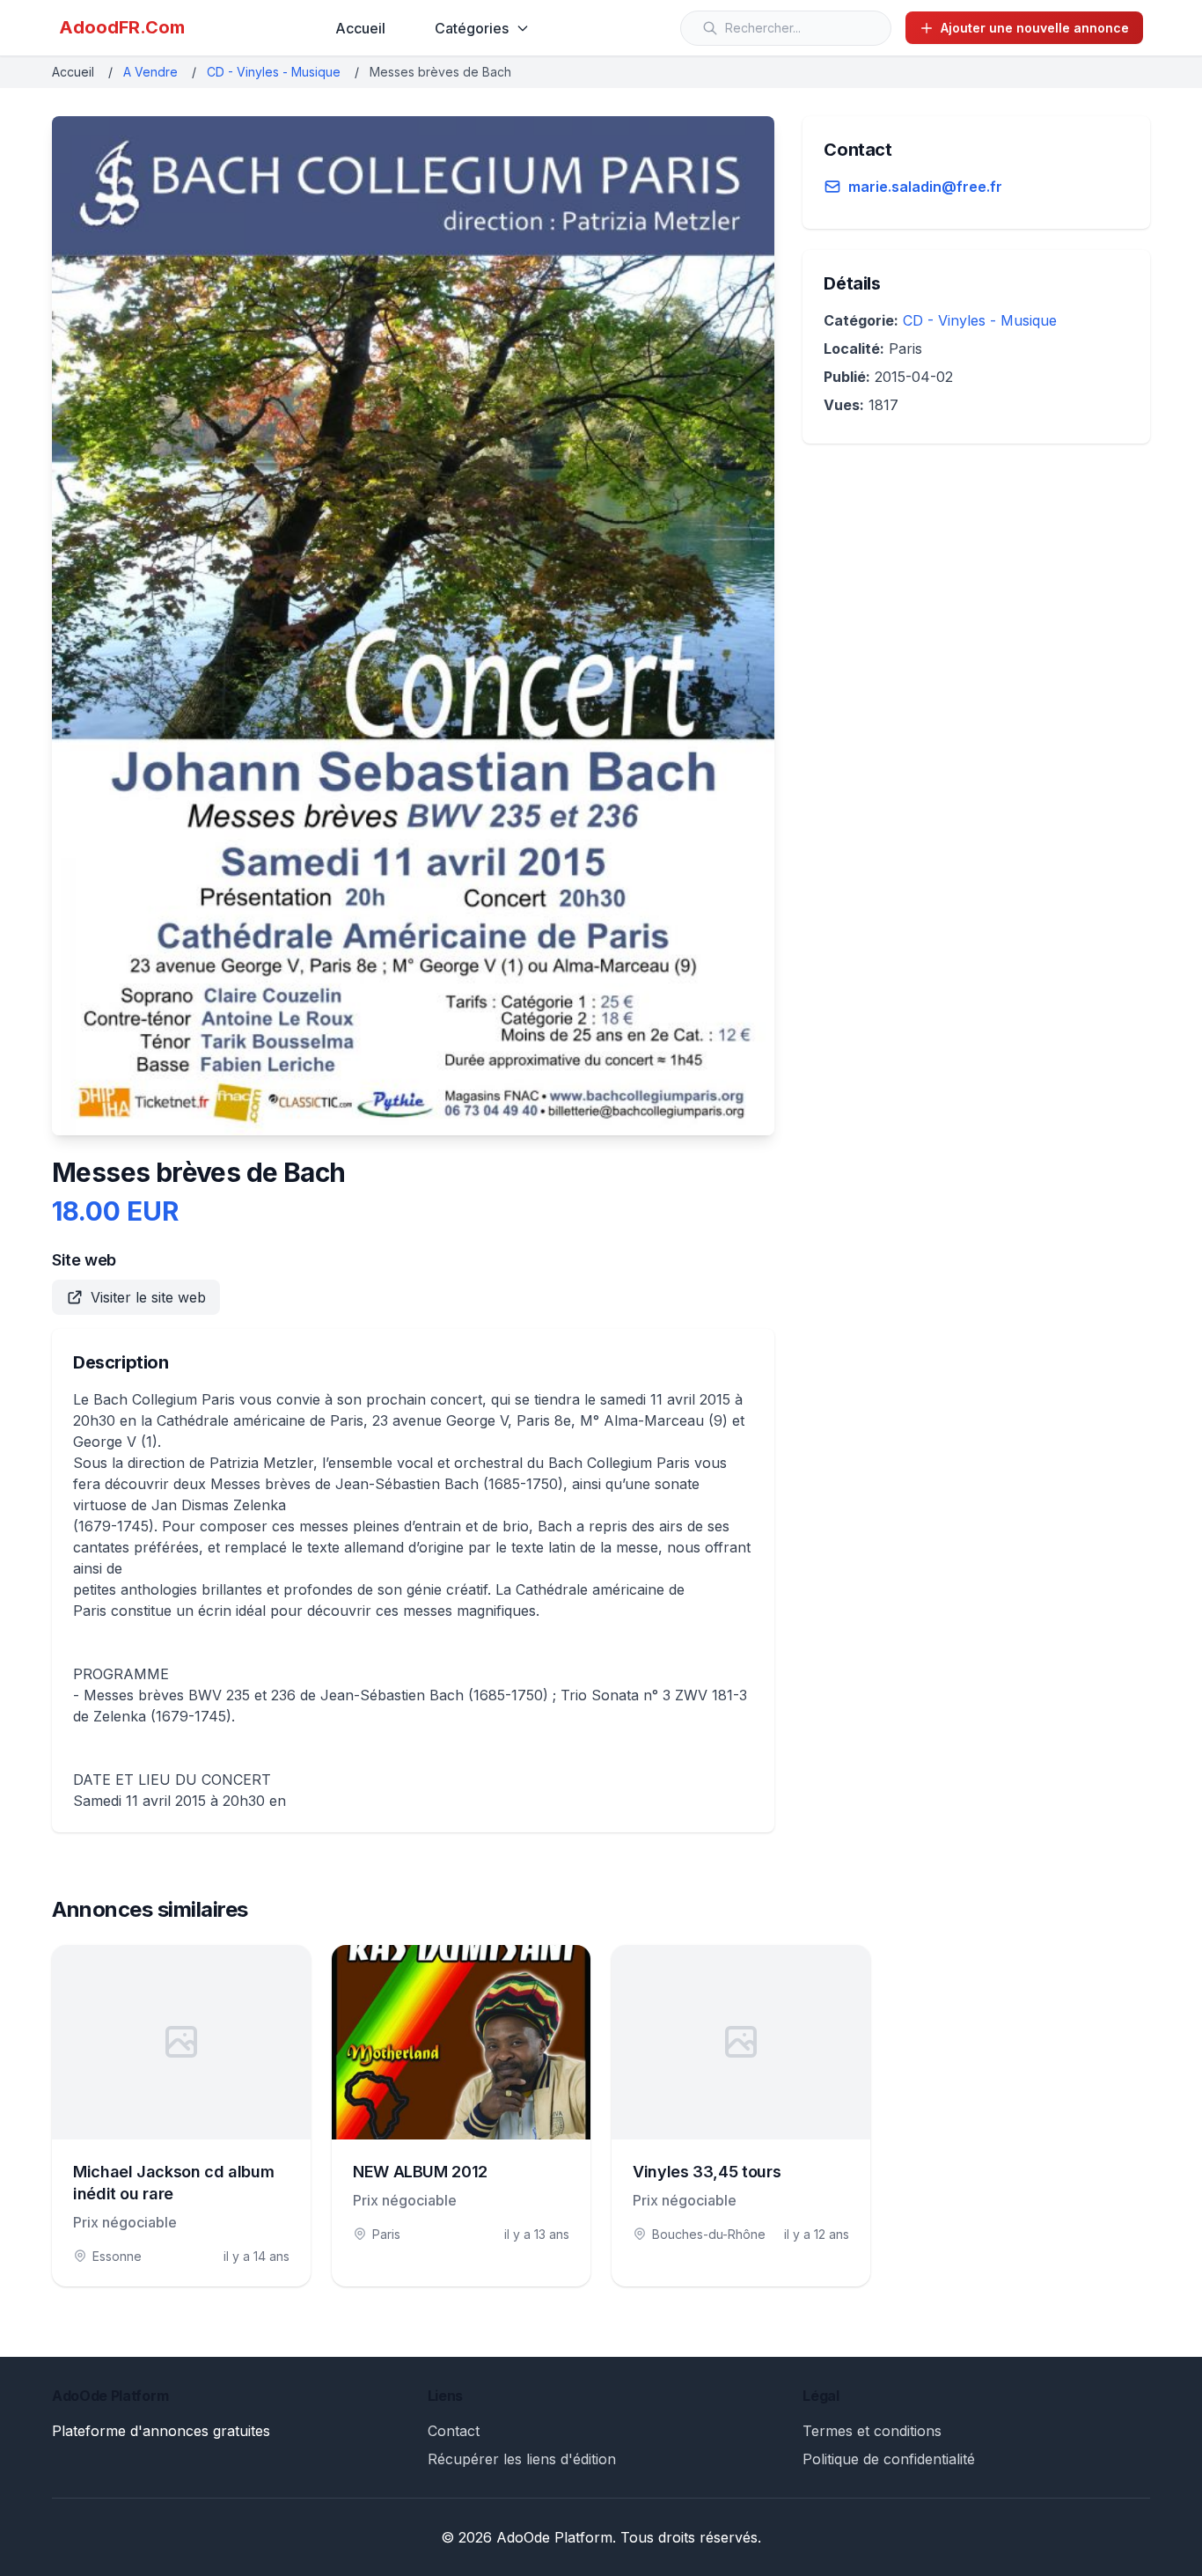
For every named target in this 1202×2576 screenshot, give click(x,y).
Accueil (360, 28)
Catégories (472, 28)
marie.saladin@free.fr (925, 187)
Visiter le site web (148, 1297)
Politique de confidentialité (889, 2459)
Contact (454, 2431)
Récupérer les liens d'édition (522, 2459)
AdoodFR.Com (122, 27)
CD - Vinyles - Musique (274, 72)
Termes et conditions (872, 2431)
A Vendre (150, 72)
